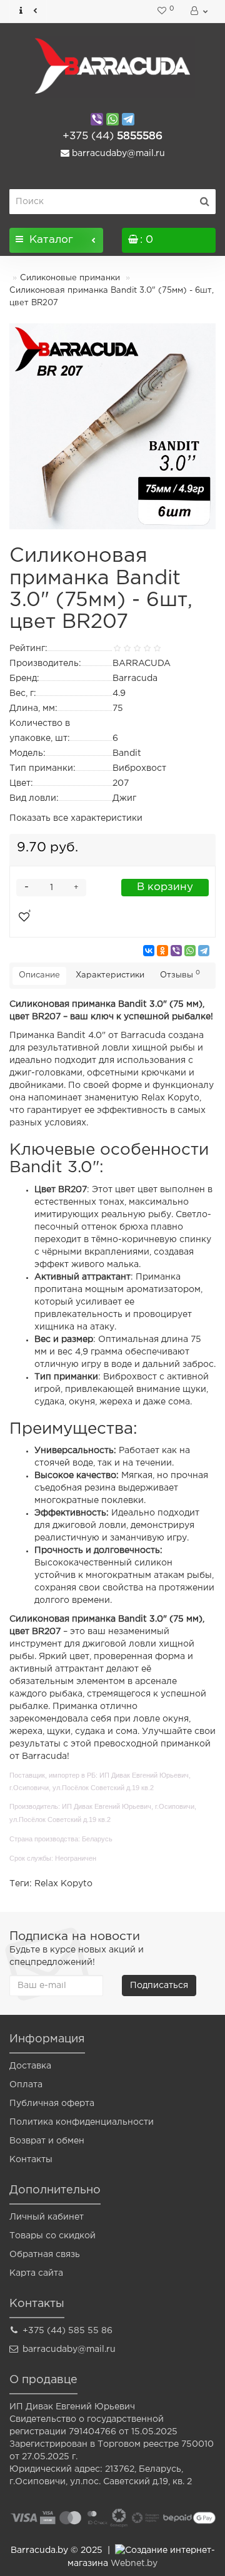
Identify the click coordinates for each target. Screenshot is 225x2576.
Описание (39, 975)
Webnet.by (134, 2564)
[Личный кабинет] (198, 11)
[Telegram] (204, 951)
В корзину (165, 887)
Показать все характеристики (76, 818)
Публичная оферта (52, 2103)
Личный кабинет (47, 2217)
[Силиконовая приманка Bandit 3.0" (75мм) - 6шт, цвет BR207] (112, 426)
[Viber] (176, 951)
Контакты (31, 2160)
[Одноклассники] (162, 951)
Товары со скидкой (52, 2236)
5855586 (112, 136)
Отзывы (180, 974)
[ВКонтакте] (149, 951)
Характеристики (110, 975)
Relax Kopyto (63, 1884)
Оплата (26, 2085)
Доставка (30, 2066)
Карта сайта (36, 2273)
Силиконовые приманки (70, 278)
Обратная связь (45, 2255)
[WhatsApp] (190, 951)
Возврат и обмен (47, 2141)
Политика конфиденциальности (82, 2122)
